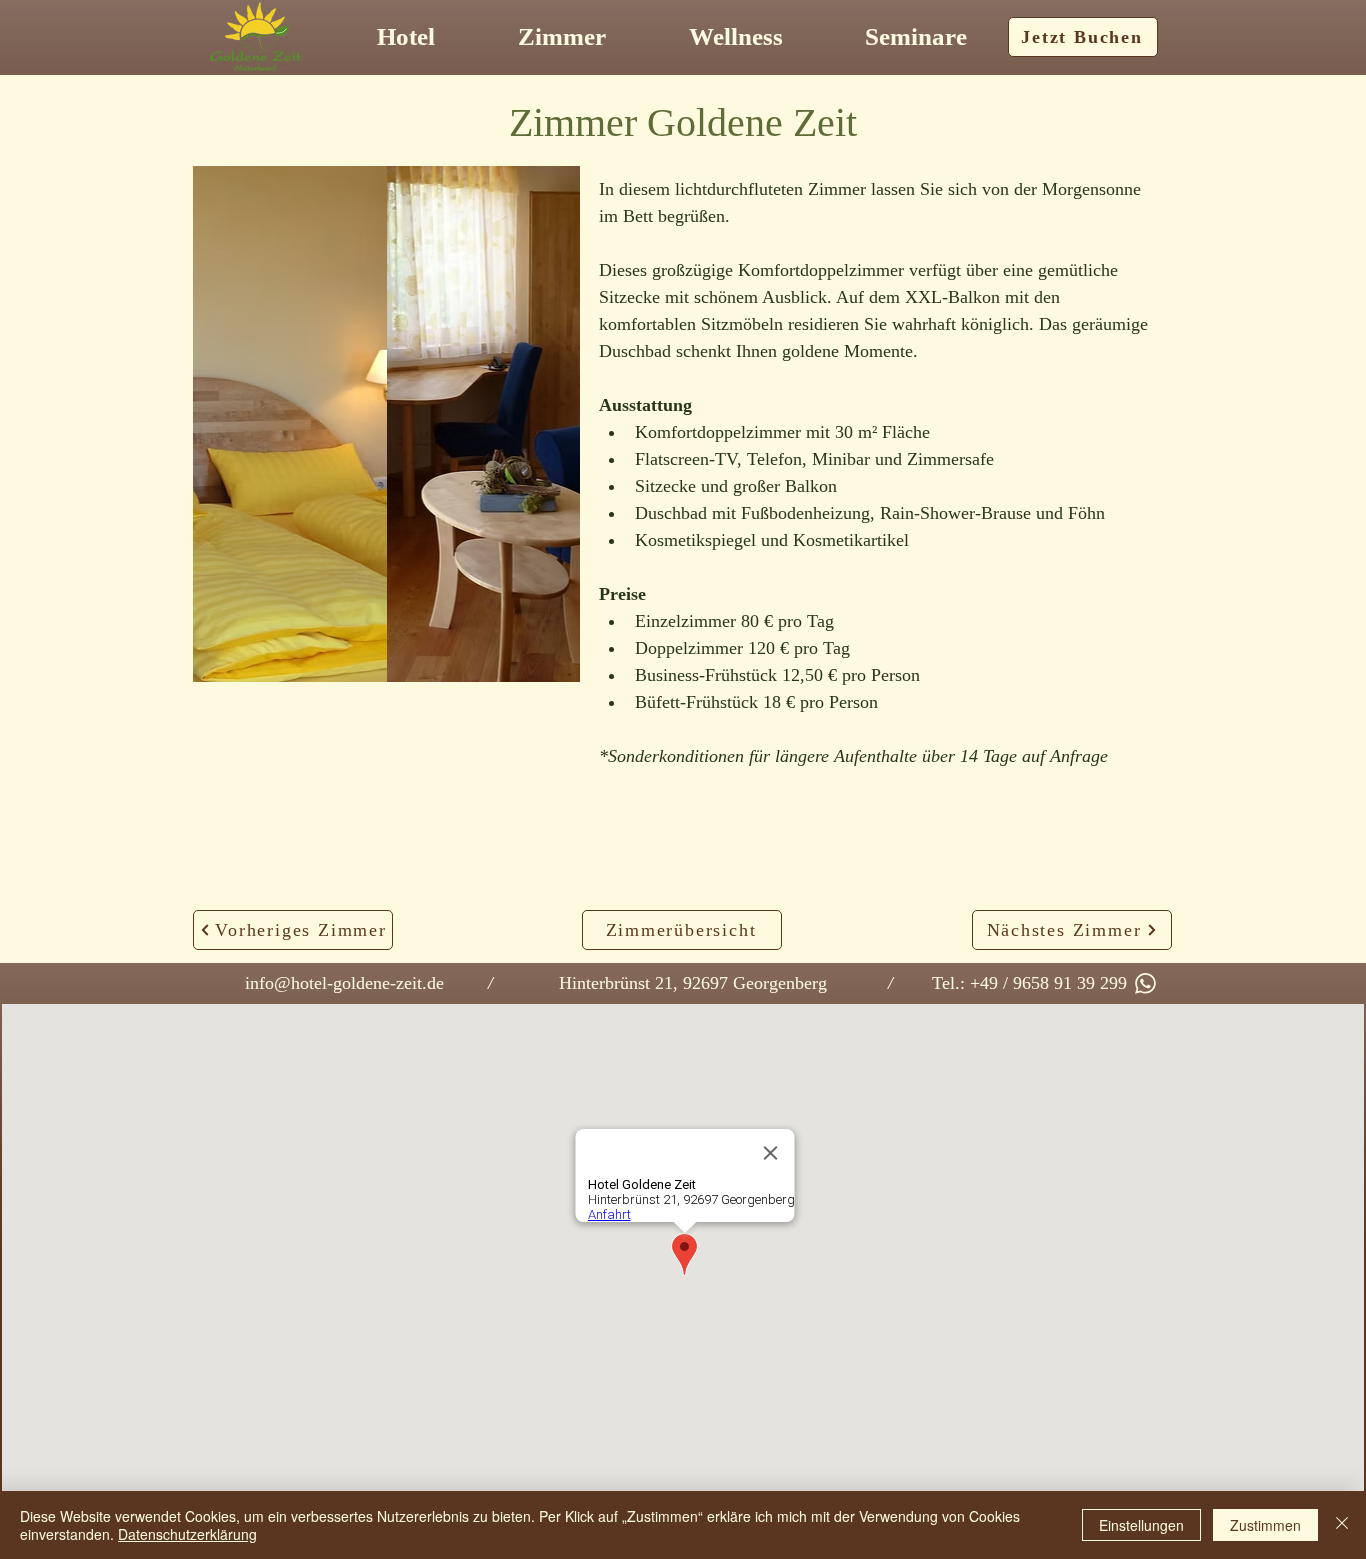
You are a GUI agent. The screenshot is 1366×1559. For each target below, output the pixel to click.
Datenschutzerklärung (187, 1534)
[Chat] (1145, 983)
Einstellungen (1141, 1525)
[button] (386, 424)
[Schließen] (1342, 1525)
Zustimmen (1265, 1525)
